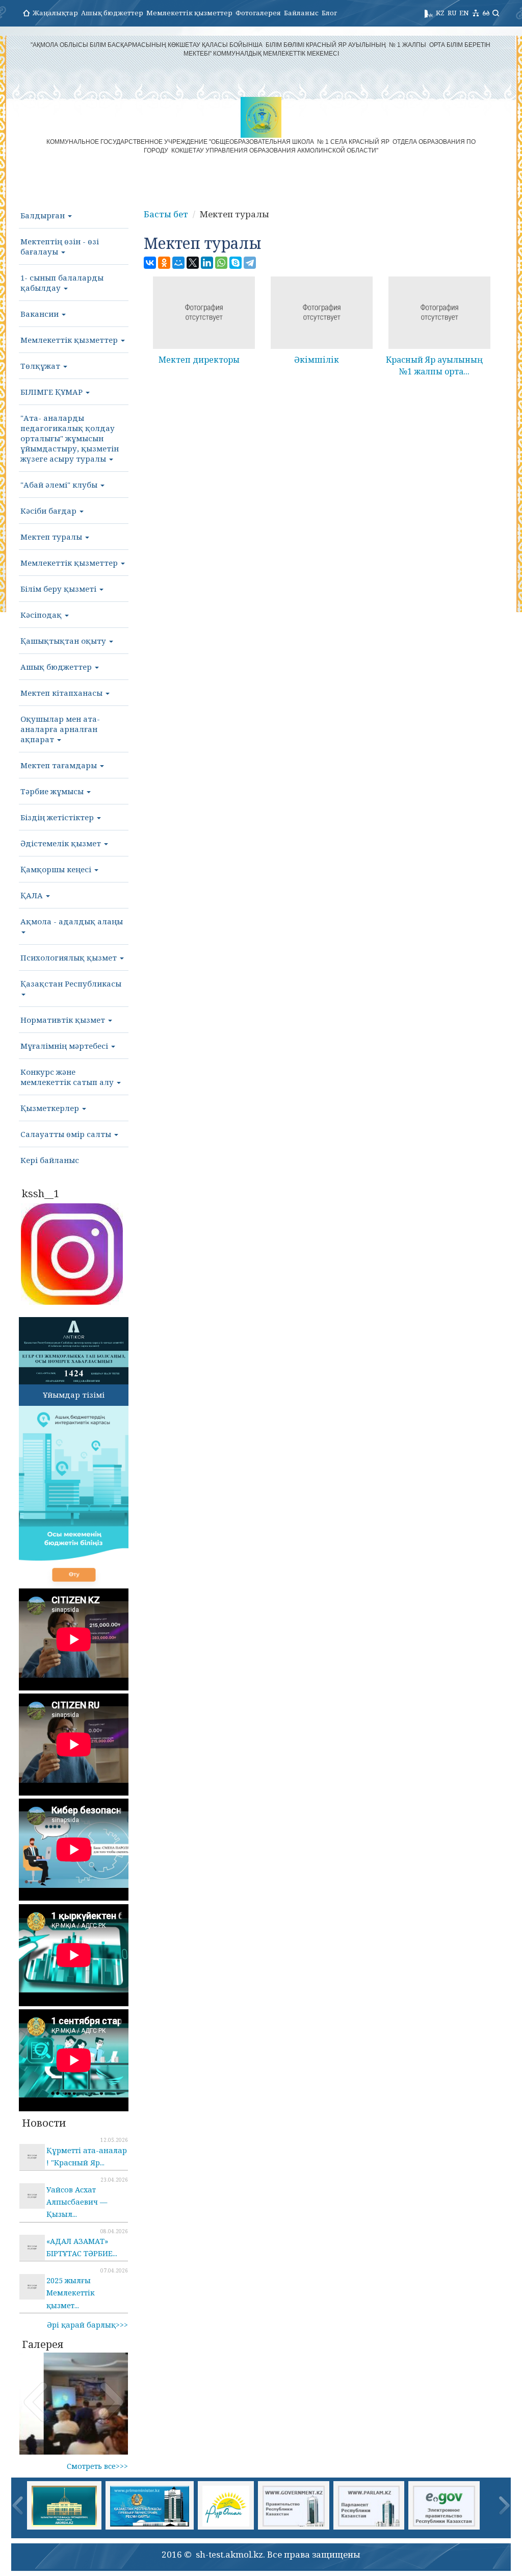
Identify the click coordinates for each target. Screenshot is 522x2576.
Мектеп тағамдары (60, 765)
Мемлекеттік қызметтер (189, 13)
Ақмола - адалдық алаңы (72, 921)
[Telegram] (250, 263)
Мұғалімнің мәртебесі (65, 1046)
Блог (329, 13)
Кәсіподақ (42, 615)
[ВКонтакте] (150, 263)
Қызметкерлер (51, 1108)
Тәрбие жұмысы (53, 791)
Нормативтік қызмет (64, 1020)
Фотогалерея (258, 13)
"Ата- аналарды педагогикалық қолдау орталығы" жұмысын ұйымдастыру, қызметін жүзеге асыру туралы (70, 438)
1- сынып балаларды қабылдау (62, 283)
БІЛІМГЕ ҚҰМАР (53, 392)
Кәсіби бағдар (49, 511)
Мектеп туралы (52, 537)
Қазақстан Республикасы (71, 983)
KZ (440, 13)
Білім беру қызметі (59, 589)
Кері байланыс (50, 1160)
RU (452, 13)
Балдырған (44, 215)
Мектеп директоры (199, 360)
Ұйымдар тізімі (74, 1395)
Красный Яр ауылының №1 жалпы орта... (434, 365)
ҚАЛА (33, 895)
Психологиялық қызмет (70, 957)
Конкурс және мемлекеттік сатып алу (68, 1077)
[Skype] (236, 263)
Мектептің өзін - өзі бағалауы (60, 246)
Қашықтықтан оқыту (64, 641)
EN (464, 13)
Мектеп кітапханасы (62, 693)
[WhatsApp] (221, 263)
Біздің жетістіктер (58, 817)
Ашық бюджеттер (112, 13)
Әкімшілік (317, 360)
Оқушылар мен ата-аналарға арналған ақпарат (60, 729)
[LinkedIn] (207, 263)
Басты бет (166, 214)
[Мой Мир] (178, 263)
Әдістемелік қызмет (62, 843)
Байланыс (301, 13)
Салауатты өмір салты (67, 1134)
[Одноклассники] (164, 263)
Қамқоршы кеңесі (57, 869)
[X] (193, 263)
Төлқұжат (41, 366)
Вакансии (41, 314)
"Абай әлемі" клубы (60, 485)
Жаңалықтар (55, 13)
